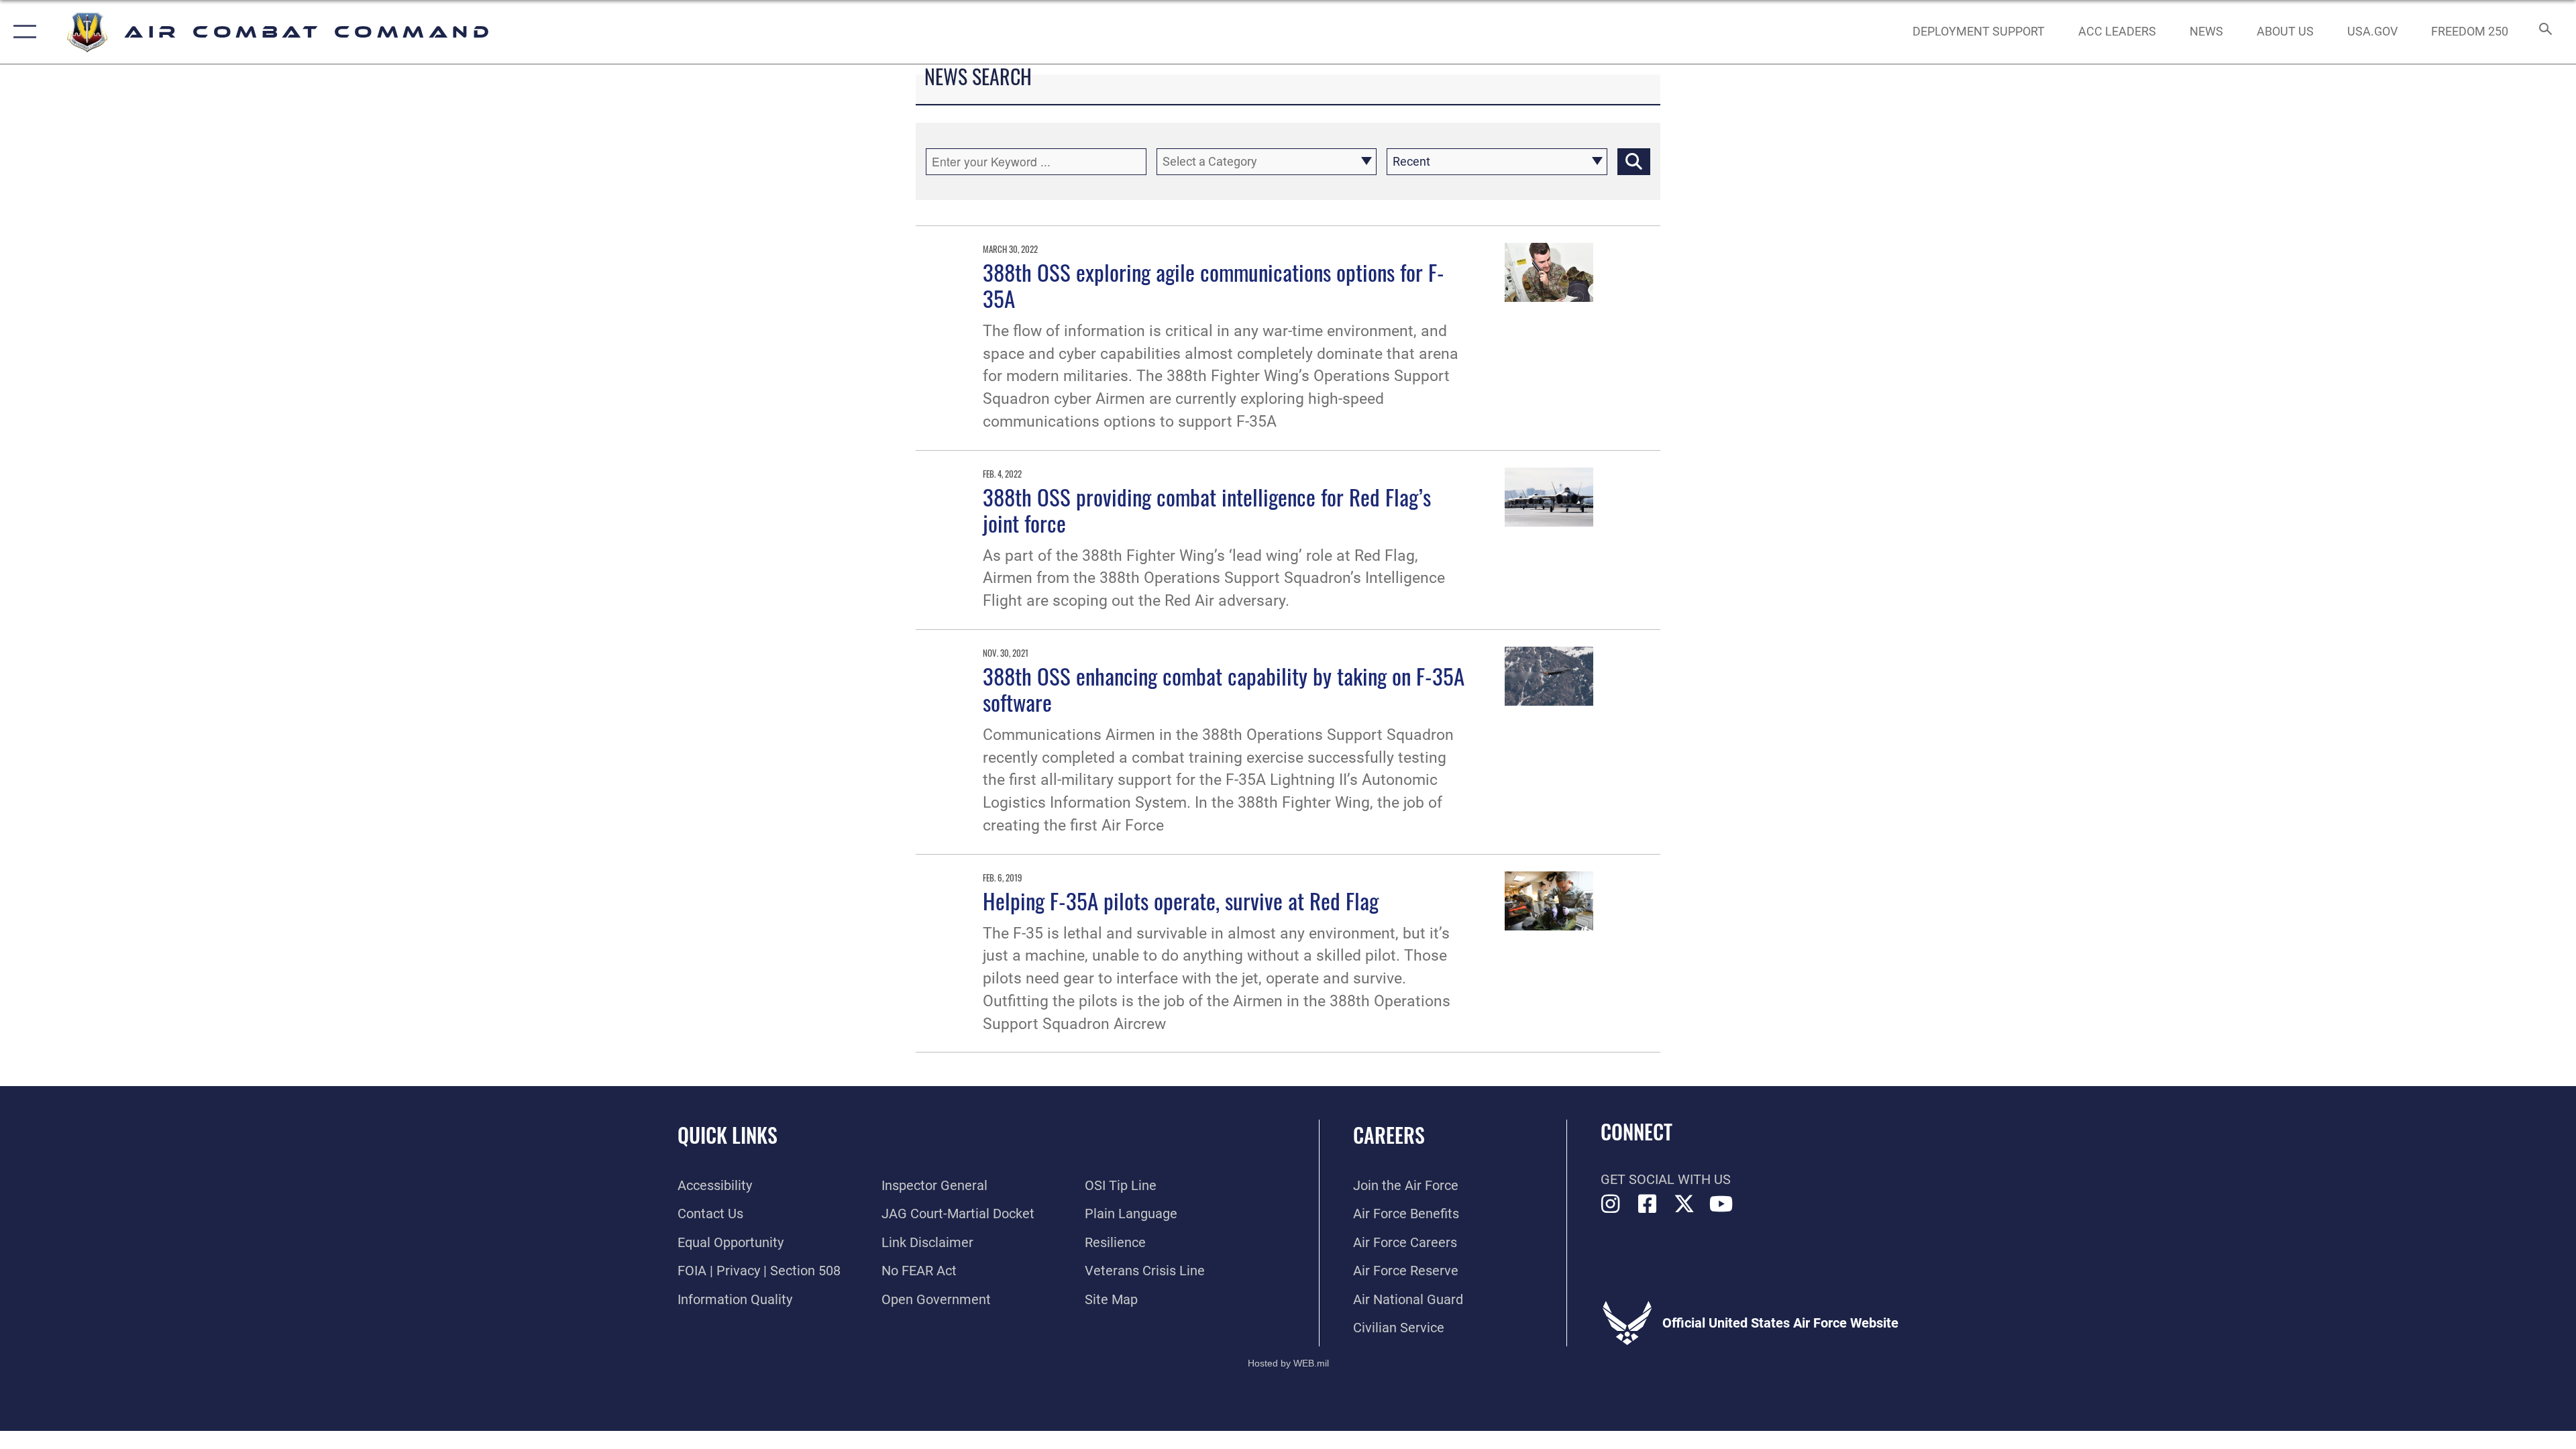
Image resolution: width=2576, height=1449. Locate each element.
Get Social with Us (1666, 1179)
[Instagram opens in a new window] (1611, 1204)
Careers (1389, 1135)
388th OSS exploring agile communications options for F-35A (1214, 285)
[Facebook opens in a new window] (1648, 1204)
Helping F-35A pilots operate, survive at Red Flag (1181, 900)
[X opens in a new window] (1684, 1204)
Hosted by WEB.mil (1288, 1363)
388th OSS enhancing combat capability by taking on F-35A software (1224, 689)
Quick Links (728, 1135)
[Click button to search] (1634, 162)
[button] (22, 32)
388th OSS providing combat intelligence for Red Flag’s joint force (1207, 509)
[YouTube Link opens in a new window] (1721, 1204)
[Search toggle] (2544, 32)
